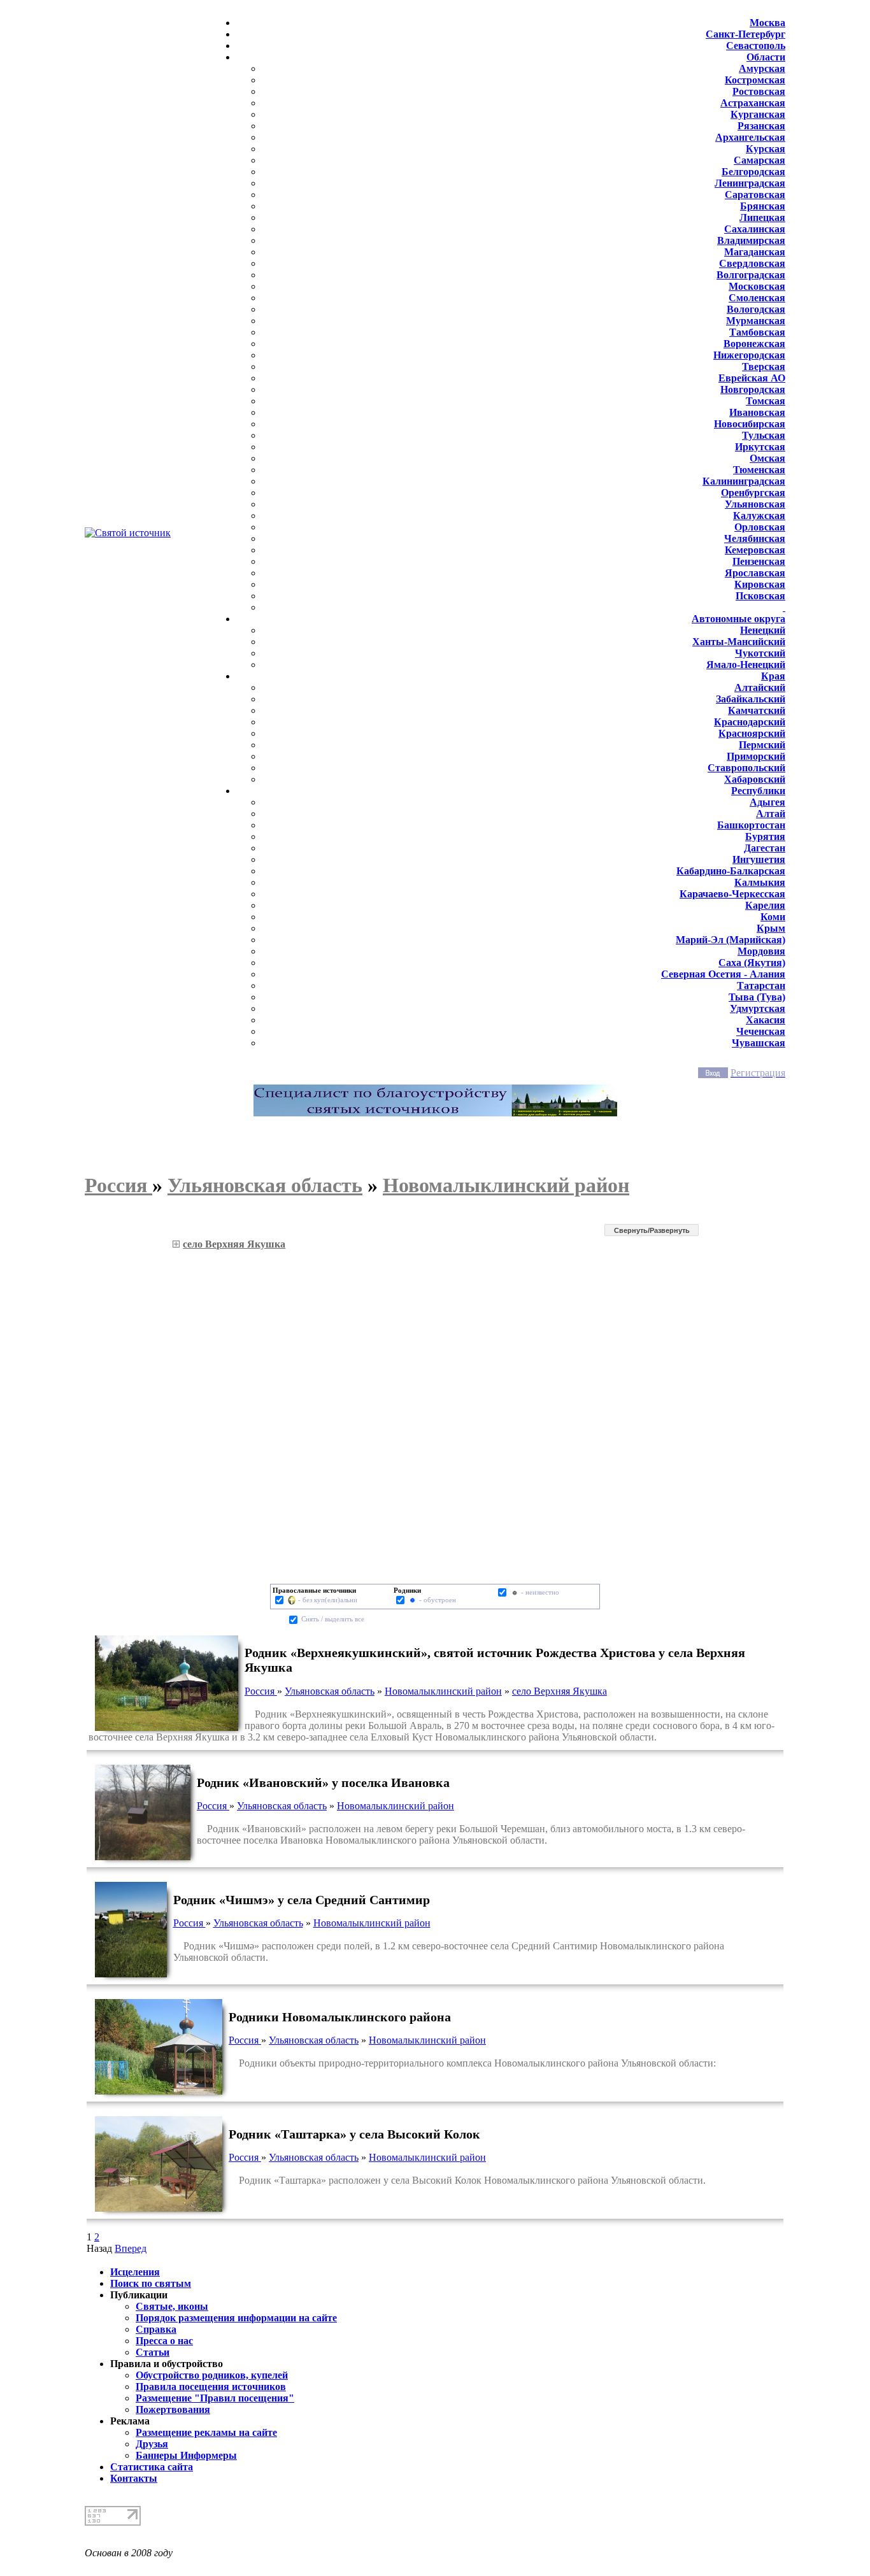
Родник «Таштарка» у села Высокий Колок (354, 2134)
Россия (261, 1691)
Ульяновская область (330, 1691)
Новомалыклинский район (443, 1691)
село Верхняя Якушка (560, 1691)
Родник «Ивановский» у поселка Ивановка (323, 1783)
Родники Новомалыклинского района (340, 2017)
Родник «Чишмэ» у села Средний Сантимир (302, 1900)
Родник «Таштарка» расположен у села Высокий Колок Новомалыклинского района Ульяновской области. (467, 2180)
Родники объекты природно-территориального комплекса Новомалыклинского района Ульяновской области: (472, 2063)
